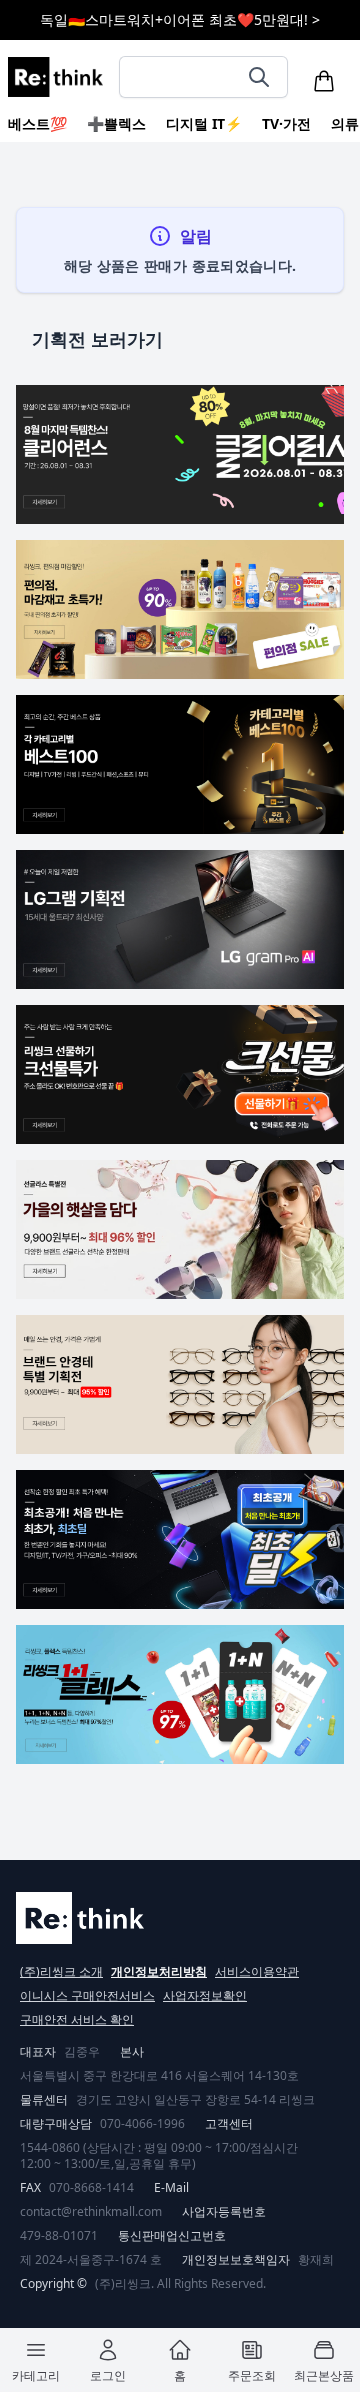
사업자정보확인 (205, 1995)
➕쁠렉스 (116, 123)
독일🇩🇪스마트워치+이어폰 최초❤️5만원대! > (180, 19)
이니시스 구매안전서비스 (87, 1995)
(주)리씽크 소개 (61, 1971)
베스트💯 (37, 123)
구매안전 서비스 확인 (77, 2019)
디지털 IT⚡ (204, 123)
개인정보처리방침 (159, 1971)
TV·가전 (286, 123)
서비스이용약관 (257, 1971)
